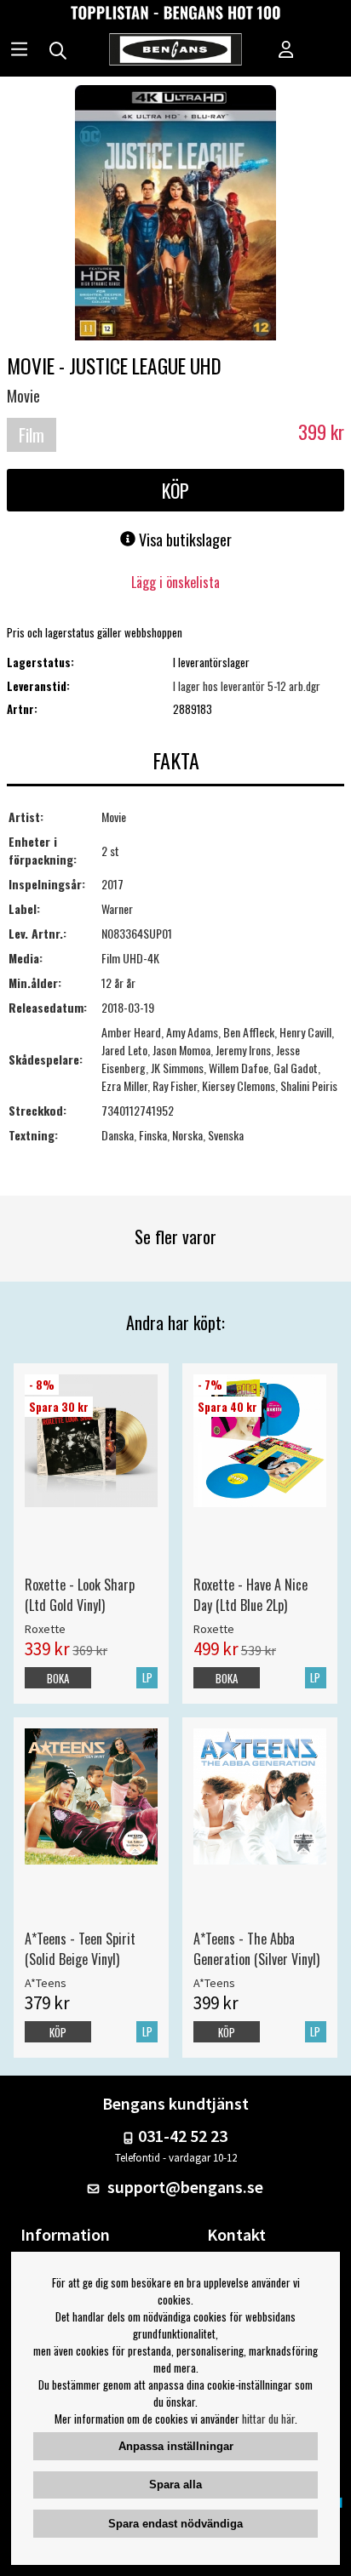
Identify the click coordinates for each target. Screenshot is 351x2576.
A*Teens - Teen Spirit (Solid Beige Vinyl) (80, 1949)
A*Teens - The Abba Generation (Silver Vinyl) (256, 1949)
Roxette (45, 1629)
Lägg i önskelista (175, 582)
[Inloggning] (286, 51)
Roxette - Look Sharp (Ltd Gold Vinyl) (80, 1595)
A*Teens (46, 1983)
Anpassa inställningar (176, 2446)
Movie (23, 396)
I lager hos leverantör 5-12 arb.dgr (247, 686)
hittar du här (268, 2419)
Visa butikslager (184, 540)
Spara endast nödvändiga (175, 2524)
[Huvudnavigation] (19, 51)
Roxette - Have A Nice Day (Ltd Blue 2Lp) (250, 1595)
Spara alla (175, 2485)
